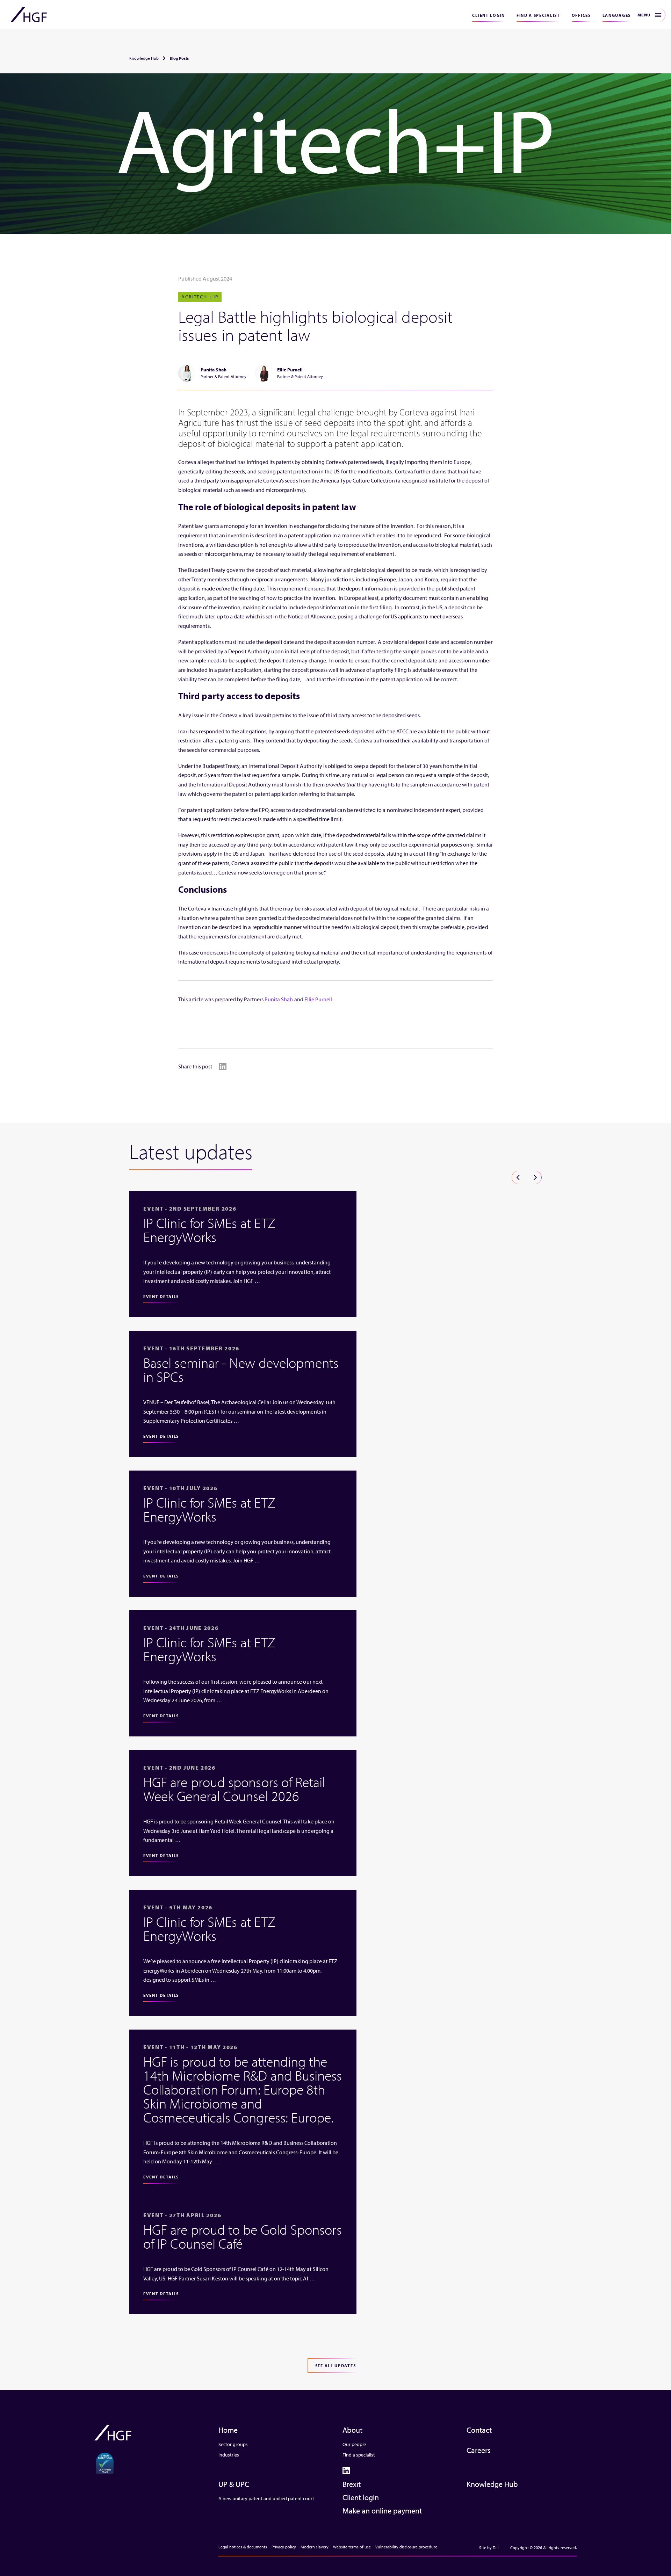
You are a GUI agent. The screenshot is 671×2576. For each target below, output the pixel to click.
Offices (581, 15)
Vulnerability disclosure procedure (406, 2547)
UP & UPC (234, 2484)
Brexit (352, 2484)
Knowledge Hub (144, 58)
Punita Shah (279, 999)
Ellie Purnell (318, 999)
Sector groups (233, 2444)
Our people (354, 2444)
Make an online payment (382, 2511)
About (352, 2430)
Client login (488, 15)
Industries (229, 2455)
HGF (29, 15)
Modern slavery (315, 2547)
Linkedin (223, 1066)
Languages (617, 15)
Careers (479, 2450)
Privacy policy (284, 2547)
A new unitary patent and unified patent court (266, 2498)
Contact (479, 2430)
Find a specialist (538, 15)
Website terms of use (352, 2547)
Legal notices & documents (243, 2547)
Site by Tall (489, 2548)
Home (228, 2430)
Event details (161, 1296)
